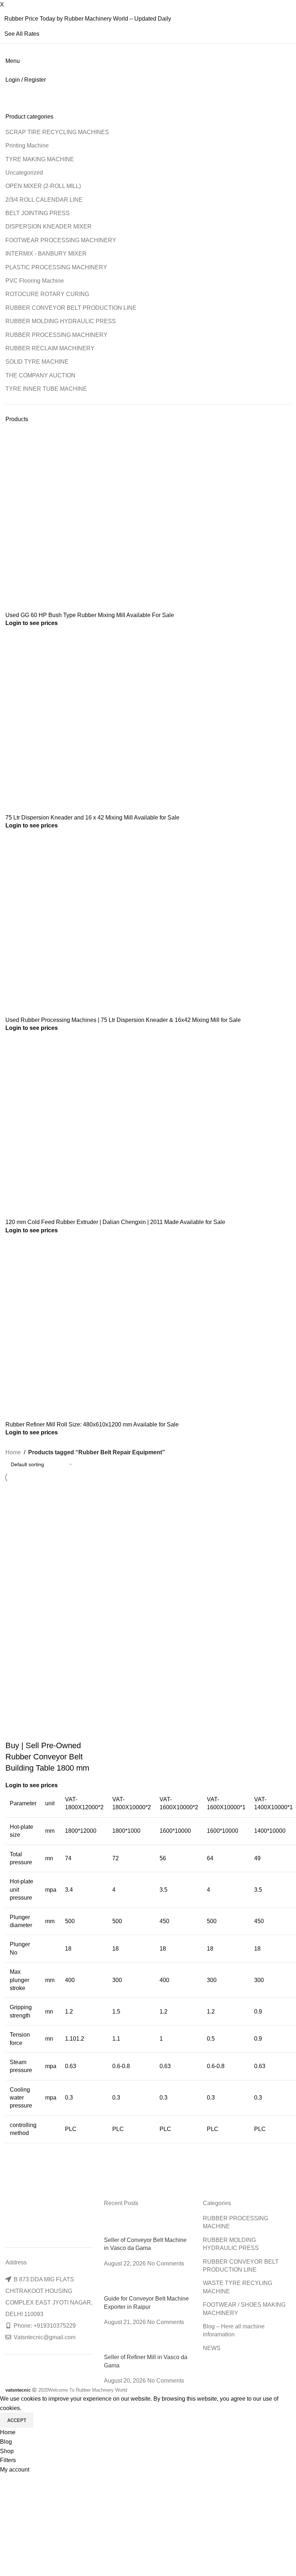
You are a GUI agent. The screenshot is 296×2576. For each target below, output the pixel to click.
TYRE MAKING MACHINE (40, 159)
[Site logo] (6, 70)
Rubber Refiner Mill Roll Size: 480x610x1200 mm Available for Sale (92, 1424)
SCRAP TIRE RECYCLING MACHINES (57, 132)
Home (13, 1452)
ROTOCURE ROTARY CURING (47, 294)
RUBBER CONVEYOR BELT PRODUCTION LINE (71, 308)
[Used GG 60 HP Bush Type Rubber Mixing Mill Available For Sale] (74, 520)
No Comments (166, 2263)
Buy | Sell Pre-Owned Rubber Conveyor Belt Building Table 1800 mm (47, 1757)
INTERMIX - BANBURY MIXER (46, 254)
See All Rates (22, 34)
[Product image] (51, 1662)
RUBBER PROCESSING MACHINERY (56, 335)
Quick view (14, 2183)
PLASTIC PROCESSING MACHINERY (56, 267)
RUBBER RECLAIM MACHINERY (50, 348)
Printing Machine (27, 146)
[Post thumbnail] (117, 2225)
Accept (17, 2420)
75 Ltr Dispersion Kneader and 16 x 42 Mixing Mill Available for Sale (92, 818)
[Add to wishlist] (14, 2165)
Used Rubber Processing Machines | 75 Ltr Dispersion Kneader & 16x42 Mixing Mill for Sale (123, 1020)
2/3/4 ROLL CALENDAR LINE (44, 200)
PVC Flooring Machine (35, 281)
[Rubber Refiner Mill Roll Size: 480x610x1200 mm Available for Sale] (74, 1330)
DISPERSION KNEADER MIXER (49, 226)
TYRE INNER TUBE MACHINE (46, 389)
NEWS (212, 2348)
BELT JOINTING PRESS (38, 213)
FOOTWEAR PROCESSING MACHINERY (61, 240)
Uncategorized (24, 173)
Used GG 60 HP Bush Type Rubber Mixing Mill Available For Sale (90, 615)
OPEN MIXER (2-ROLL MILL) (43, 186)
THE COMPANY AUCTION (40, 375)
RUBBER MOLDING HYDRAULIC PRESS (61, 321)
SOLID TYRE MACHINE (37, 362)
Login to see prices (32, 623)
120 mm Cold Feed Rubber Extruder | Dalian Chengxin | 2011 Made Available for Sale (115, 1222)
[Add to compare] (14, 1731)
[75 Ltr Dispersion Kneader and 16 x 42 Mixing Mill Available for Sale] (74, 723)
